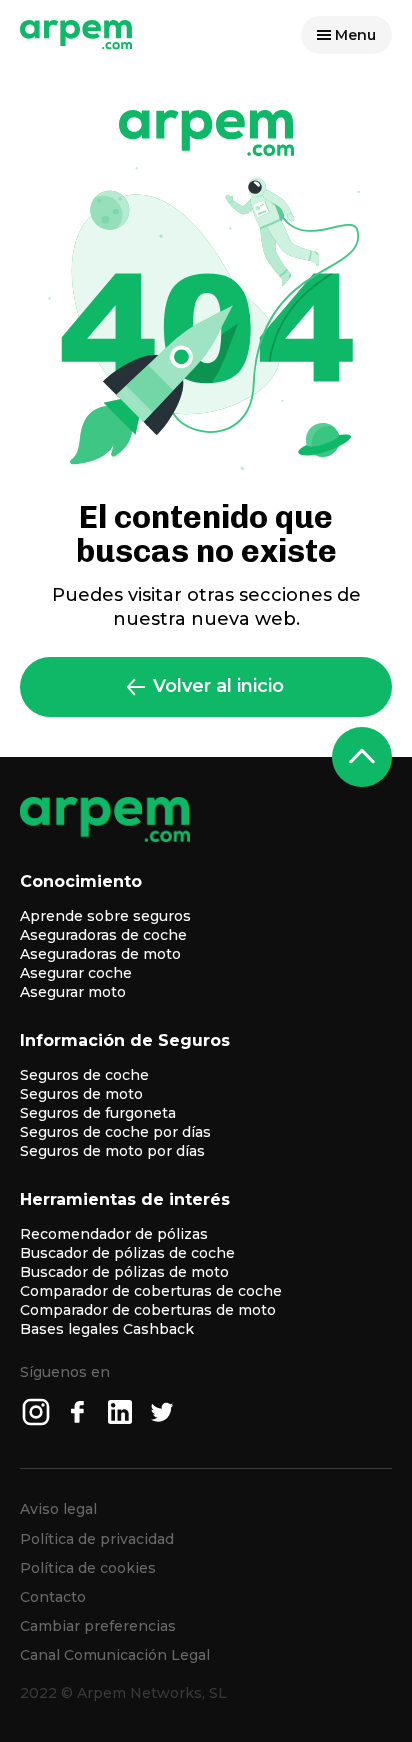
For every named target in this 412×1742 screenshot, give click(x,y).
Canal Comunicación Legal (115, 1655)
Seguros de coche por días (115, 1132)
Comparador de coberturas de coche (151, 1291)
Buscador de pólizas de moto (124, 1272)
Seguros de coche (84, 1075)
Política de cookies (88, 1568)
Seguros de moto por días (112, 1151)
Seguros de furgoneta (98, 1113)
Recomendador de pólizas (114, 1234)
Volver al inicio (218, 686)
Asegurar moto (73, 992)
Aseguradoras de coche (103, 935)
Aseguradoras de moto (100, 954)
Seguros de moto (81, 1094)
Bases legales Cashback (107, 1329)
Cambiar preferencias (98, 1626)
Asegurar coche (76, 973)
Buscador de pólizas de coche (127, 1253)
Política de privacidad (97, 1539)
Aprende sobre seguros (105, 916)
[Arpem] (76, 44)
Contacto (53, 1597)
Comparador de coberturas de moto (148, 1310)
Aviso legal (58, 1509)
